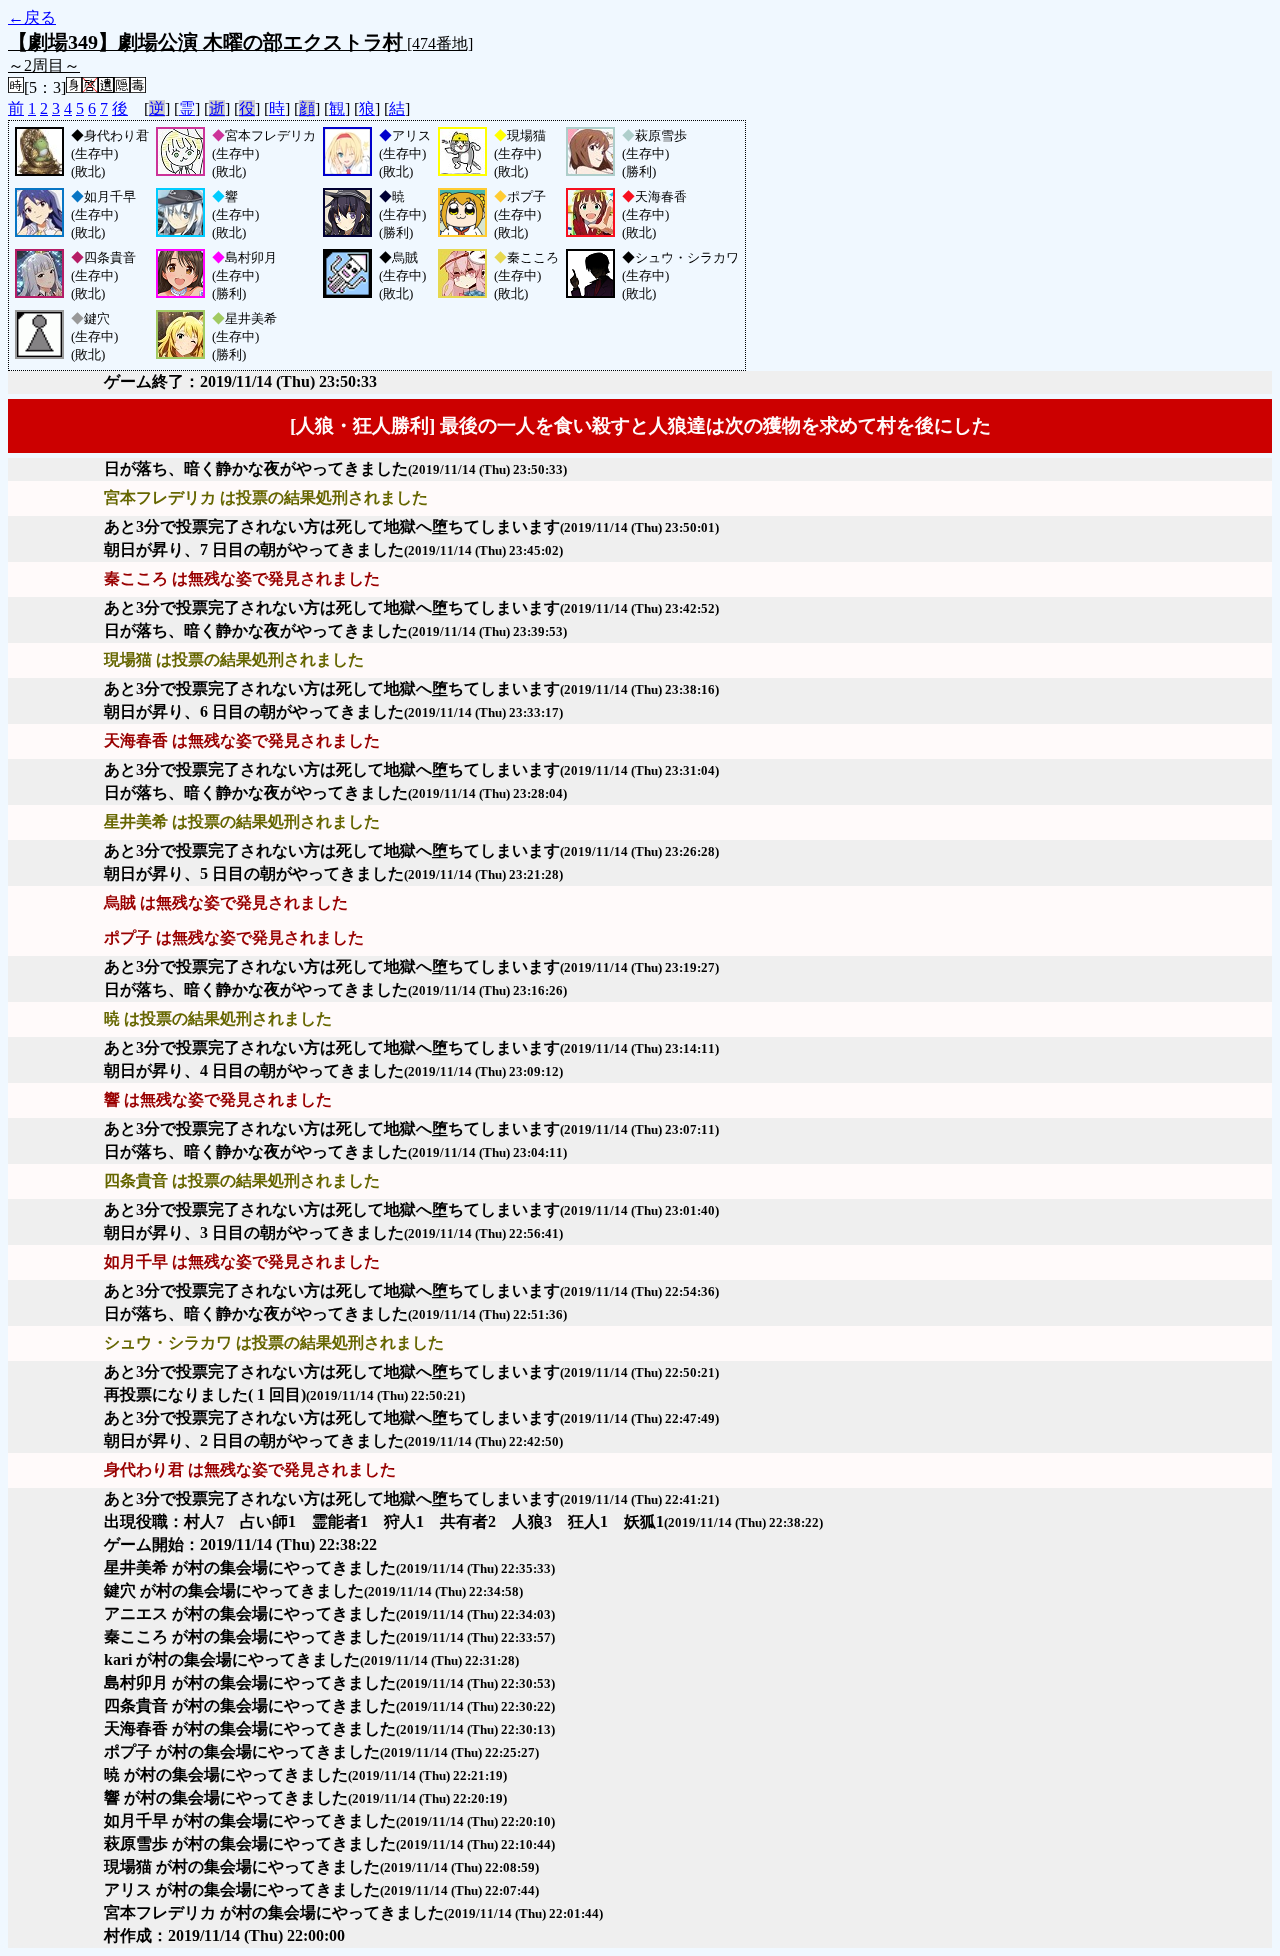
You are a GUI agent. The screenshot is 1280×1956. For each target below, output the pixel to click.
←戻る (32, 17)
